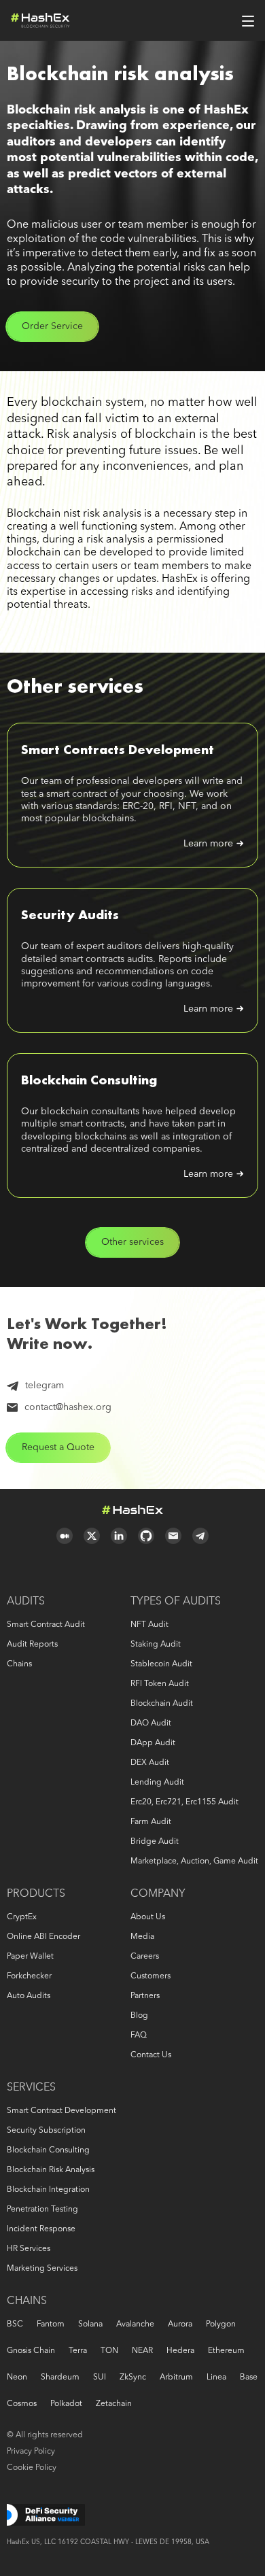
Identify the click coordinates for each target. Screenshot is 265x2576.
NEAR (142, 2351)
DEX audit (150, 1763)
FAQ (139, 2036)
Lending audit (157, 1783)
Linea (216, 2377)
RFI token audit (160, 1684)
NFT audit (149, 1625)
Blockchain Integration (48, 2190)
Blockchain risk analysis (51, 2170)
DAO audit (151, 1723)
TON (109, 2351)
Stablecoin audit (161, 1664)
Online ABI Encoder (43, 1937)
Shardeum (60, 2377)
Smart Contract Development (61, 2111)
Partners (145, 1996)
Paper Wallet (30, 1957)
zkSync (133, 2377)
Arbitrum (176, 2377)
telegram (45, 1386)
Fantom (51, 2324)
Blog (139, 2016)
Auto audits (29, 1996)
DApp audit (153, 1743)
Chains (19, 1664)
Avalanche (135, 2324)
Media (142, 1937)
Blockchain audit (162, 1704)
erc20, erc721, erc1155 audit (184, 1802)
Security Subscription (46, 2131)
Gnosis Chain (31, 2351)
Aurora (180, 2324)
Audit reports (32, 1645)
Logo (40, 20)
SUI (100, 2377)
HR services (29, 2249)
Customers (151, 1976)
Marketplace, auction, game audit (194, 1861)
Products (36, 1894)
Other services (132, 1242)
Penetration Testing (42, 2210)
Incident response (41, 2229)
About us (148, 1917)
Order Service (52, 326)
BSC (15, 2324)
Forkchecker (29, 1976)
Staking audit (156, 1645)
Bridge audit (155, 1842)
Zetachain (114, 2404)
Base (249, 2377)
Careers (145, 1957)
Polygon (221, 2324)
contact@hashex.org (68, 1407)
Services (31, 2088)
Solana (90, 2324)
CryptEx (22, 1917)
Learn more (208, 844)
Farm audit (151, 1822)
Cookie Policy (32, 2468)
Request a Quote (58, 1447)
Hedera (180, 2351)
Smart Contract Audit (46, 1625)
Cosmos (22, 2404)
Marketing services (42, 2269)
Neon (17, 2377)
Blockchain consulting (48, 2150)
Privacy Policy (31, 2452)
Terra (78, 2351)
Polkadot (66, 2404)
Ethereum (226, 2351)
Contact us (151, 2055)
